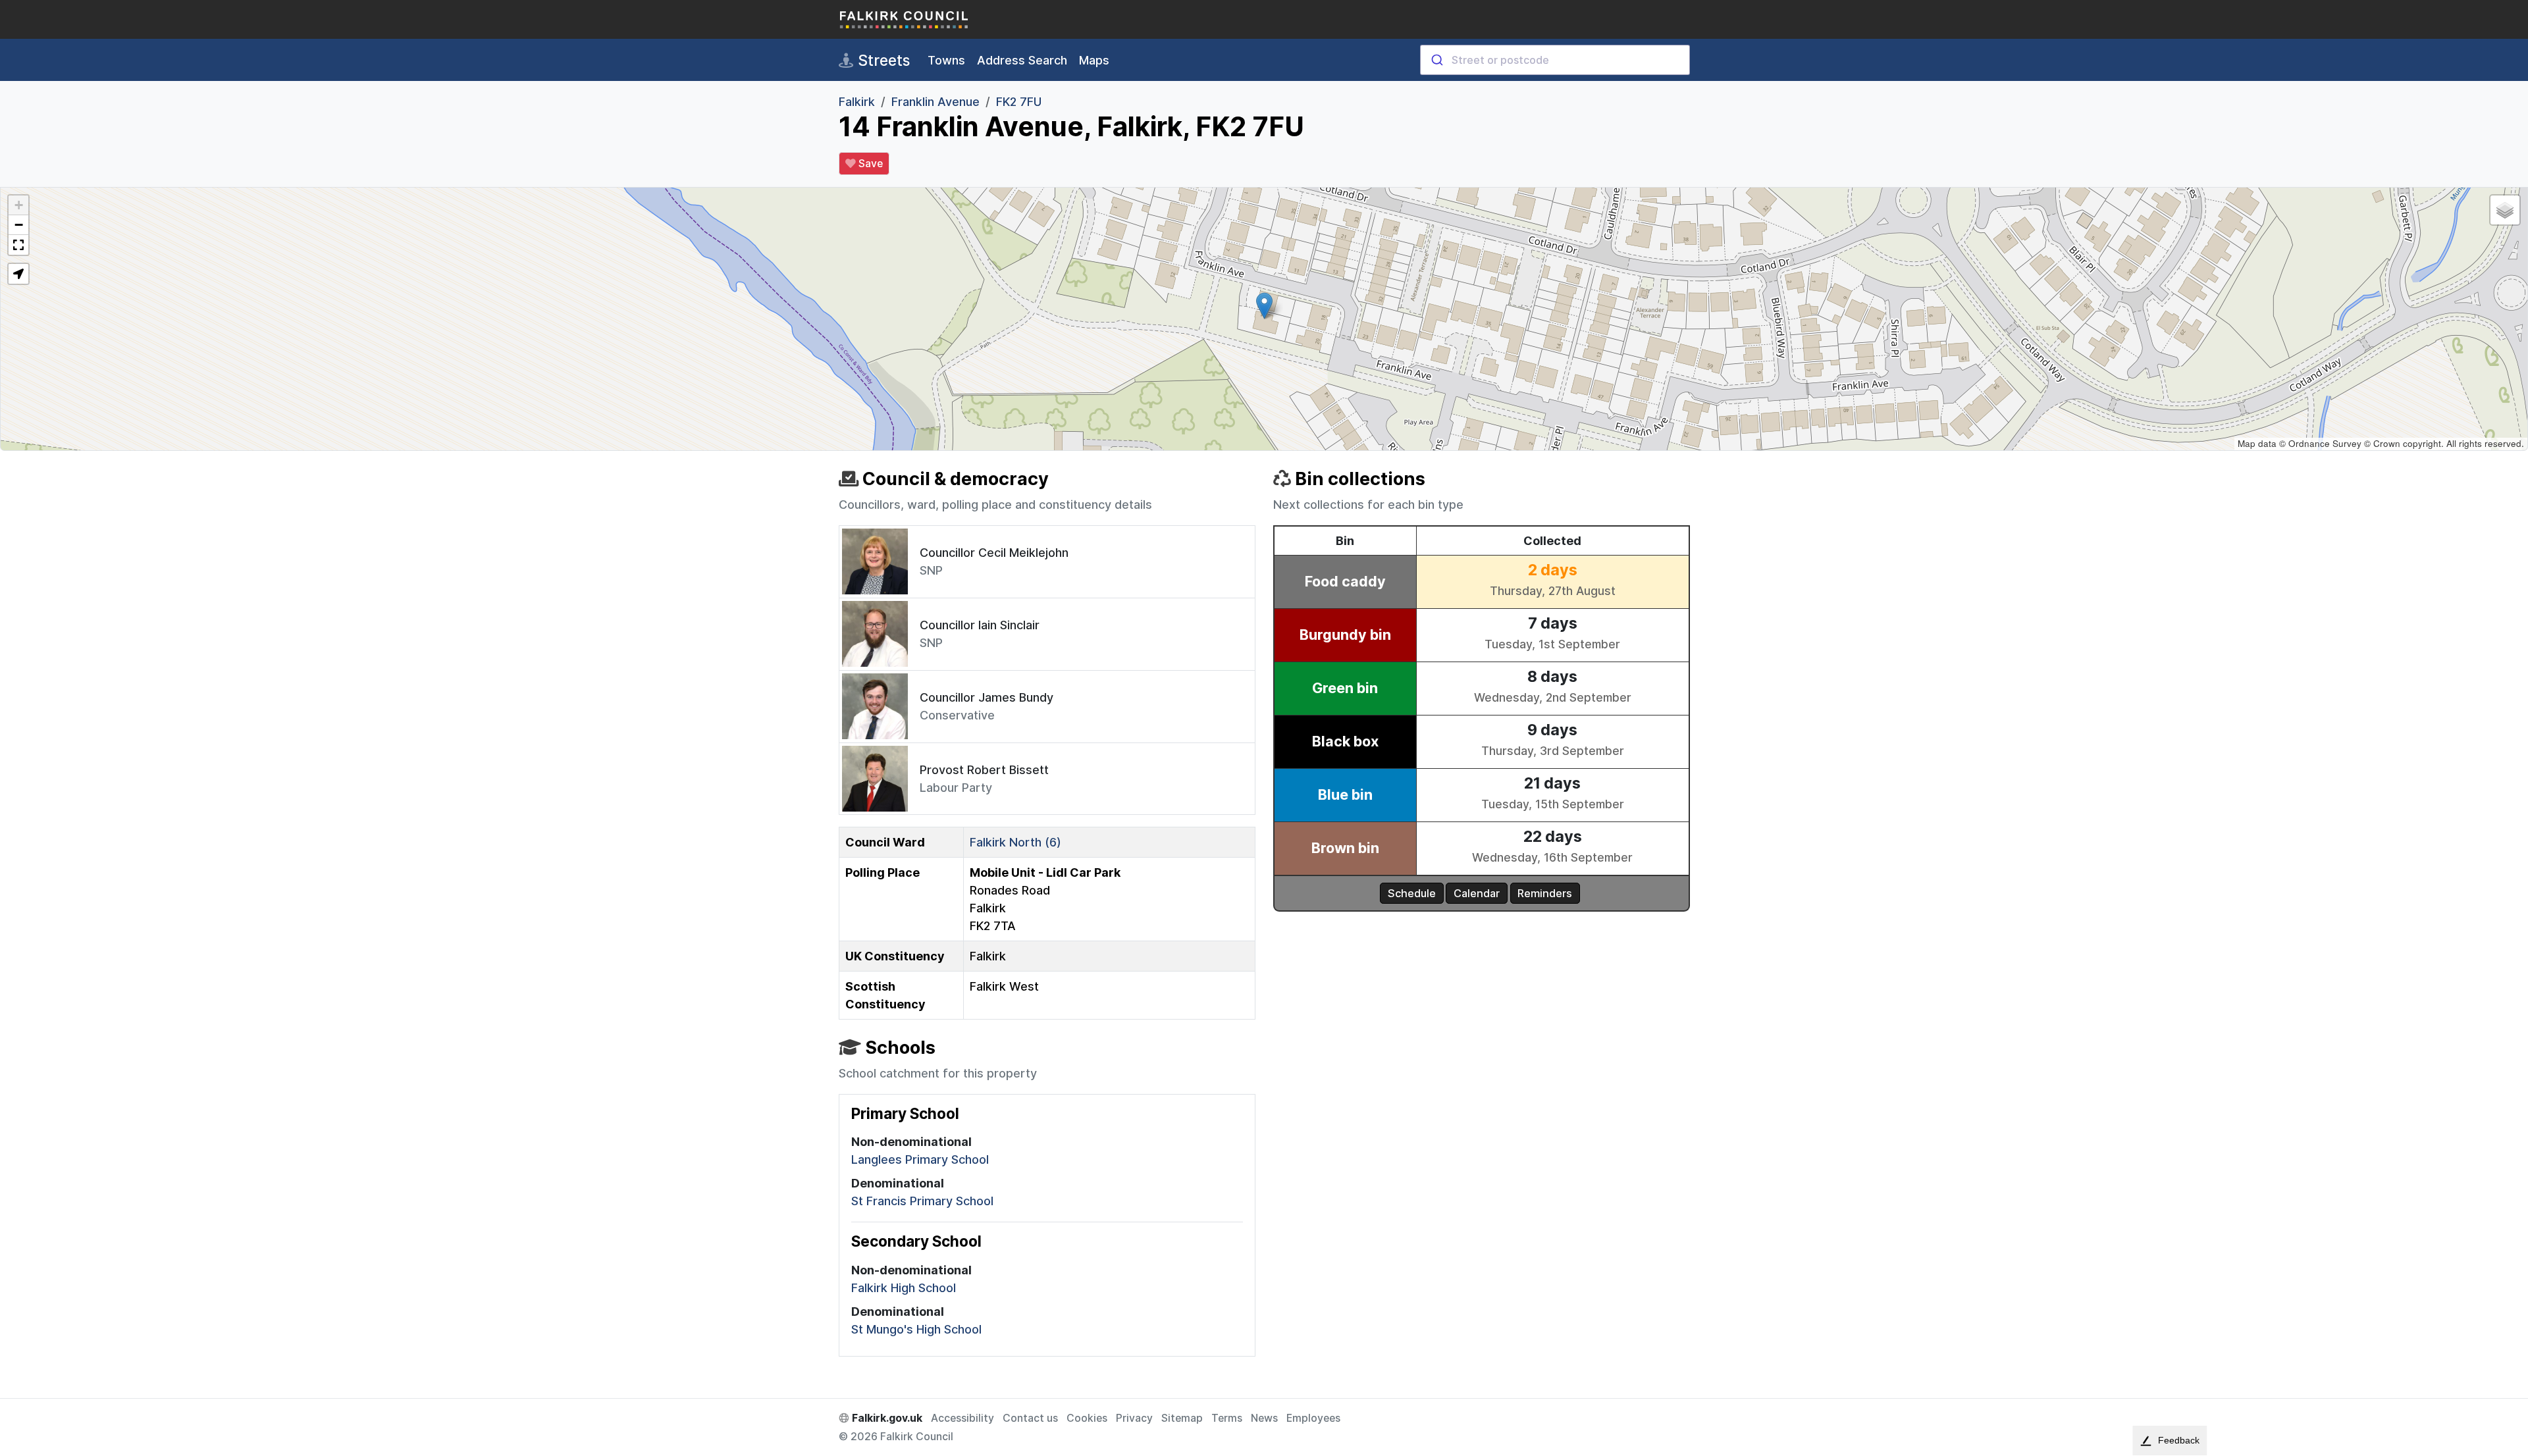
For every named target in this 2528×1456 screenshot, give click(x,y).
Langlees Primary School (920, 1159)
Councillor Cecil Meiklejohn (994, 553)
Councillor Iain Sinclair (980, 625)
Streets (882, 60)
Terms (1227, 1418)
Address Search (1022, 60)
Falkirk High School (904, 1288)
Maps (1094, 60)
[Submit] (1436, 60)
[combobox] (1555, 60)
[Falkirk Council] (905, 19)
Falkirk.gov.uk (886, 1418)
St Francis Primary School (922, 1201)
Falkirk (857, 102)
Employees (1313, 1418)
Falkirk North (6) (1015, 842)
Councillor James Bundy (987, 697)
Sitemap (1182, 1418)
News (1264, 1418)
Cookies (1087, 1418)
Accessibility (962, 1418)
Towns (946, 60)
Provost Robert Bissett (984, 770)
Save (869, 164)
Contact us (1030, 1418)
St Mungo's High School (916, 1329)
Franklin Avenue (935, 102)
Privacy (1134, 1418)
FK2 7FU (1019, 102)
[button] (1264, 306)
